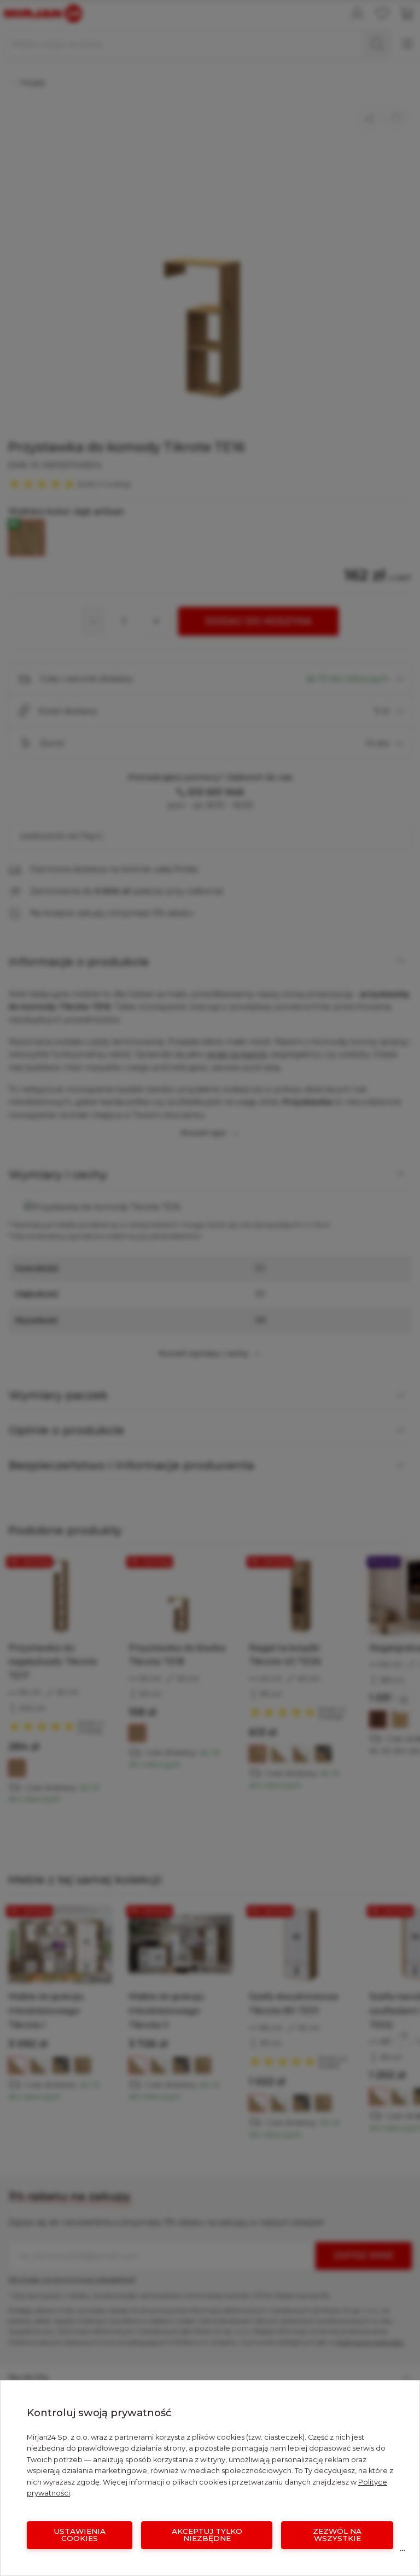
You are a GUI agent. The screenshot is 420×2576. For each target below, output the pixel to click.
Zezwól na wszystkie (337, 2535)
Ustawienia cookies (80, 2535)
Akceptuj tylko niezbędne (207, 2535)
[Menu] (402, 2553)
